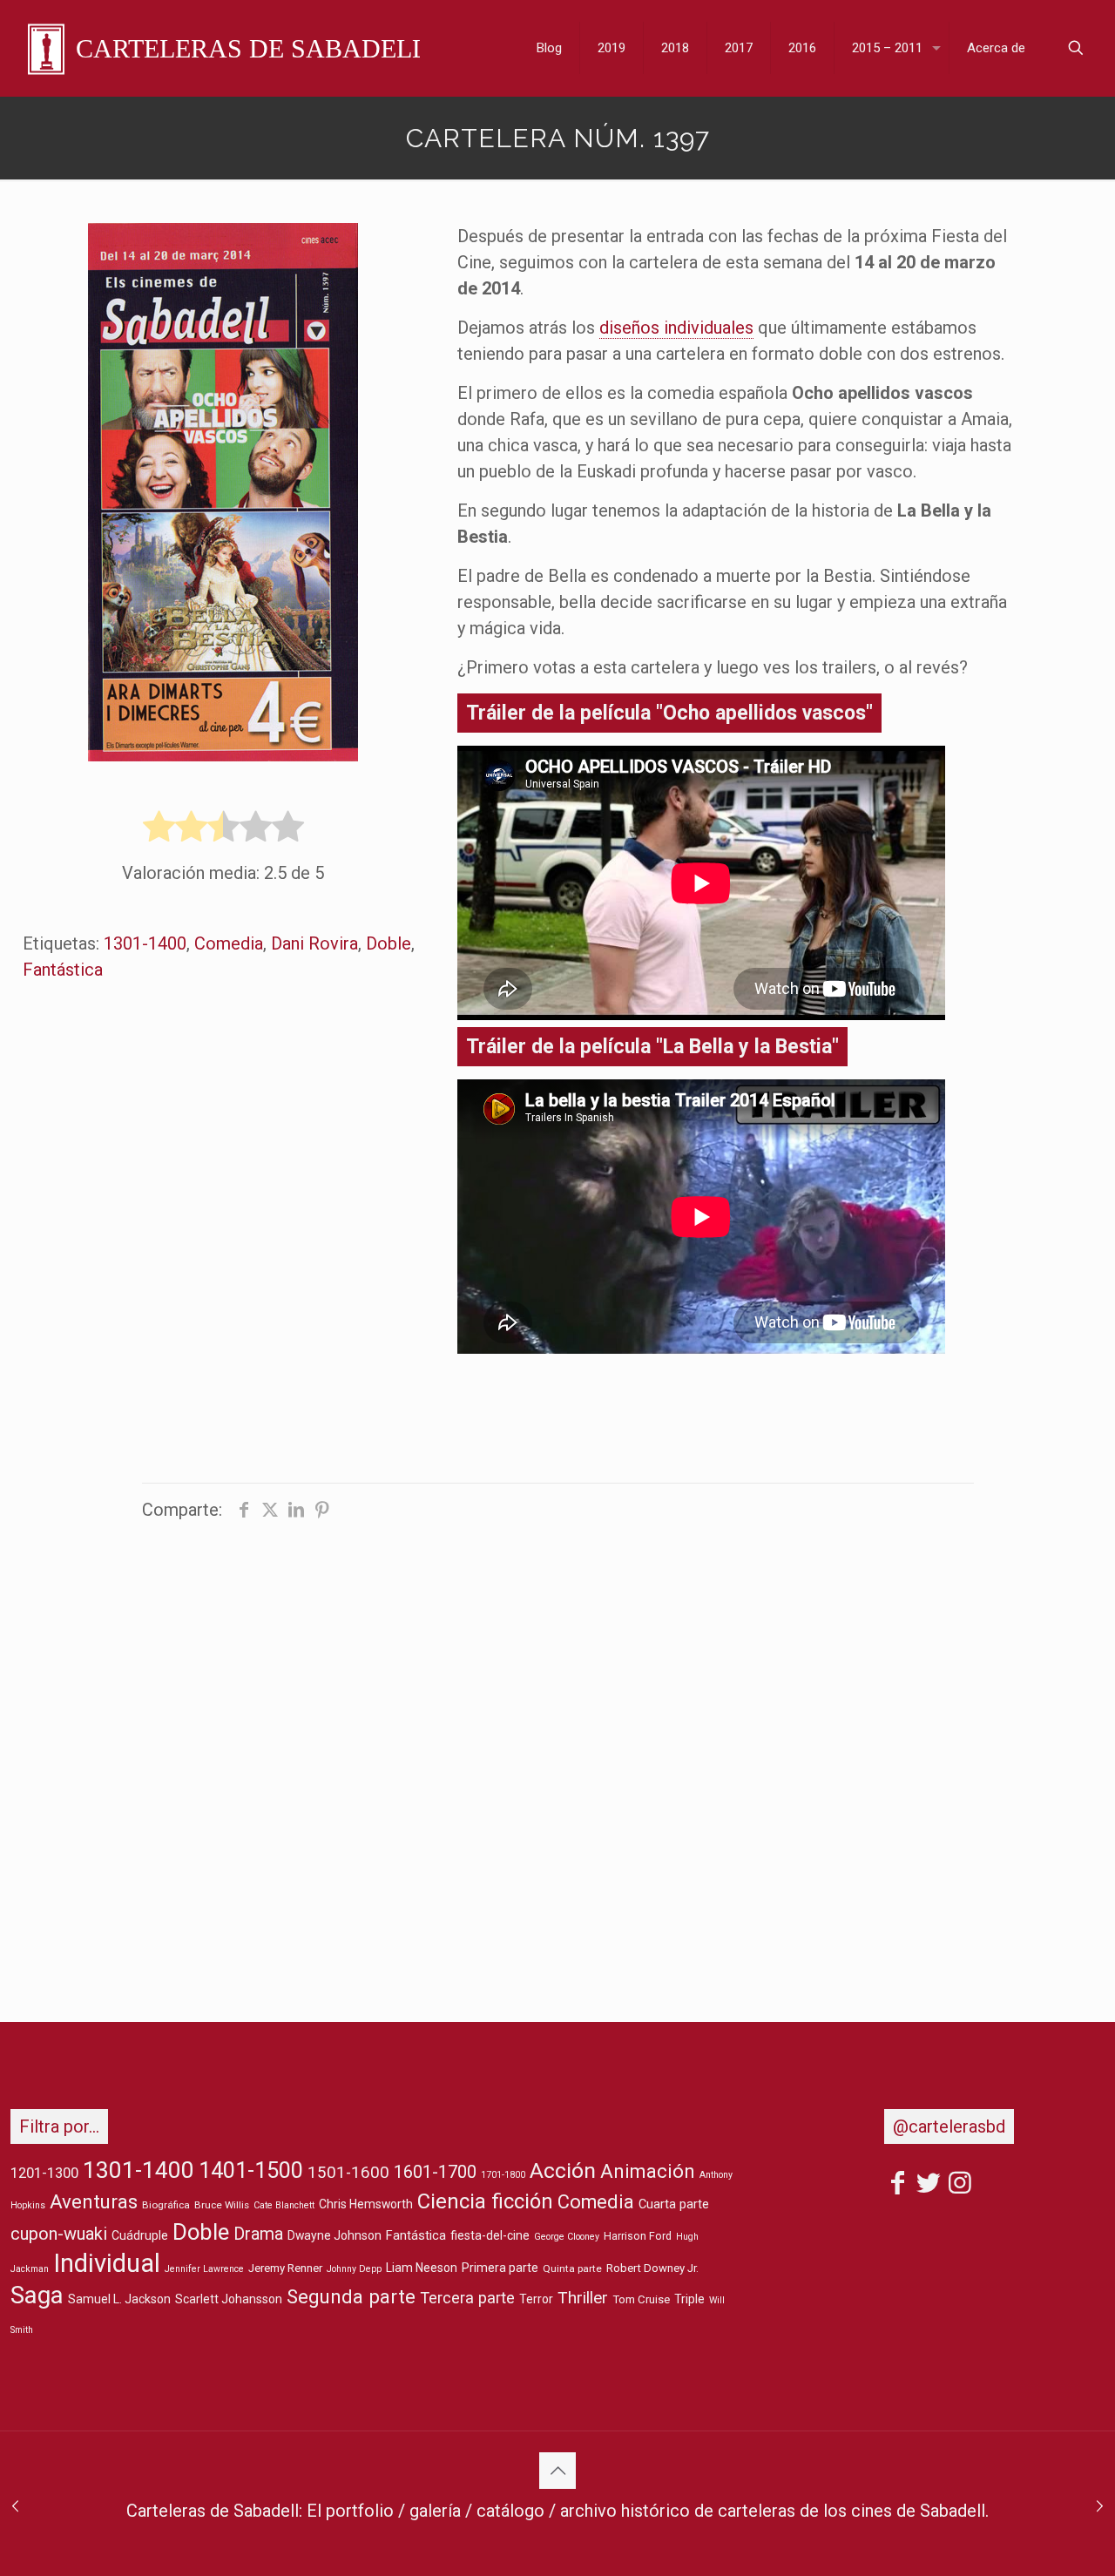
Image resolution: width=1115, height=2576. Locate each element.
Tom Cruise (641, 2299)
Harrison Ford (638, 2236)
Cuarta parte (674, 2204)
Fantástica (63, 970)
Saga (37, 2295)
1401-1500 (251, 2170)
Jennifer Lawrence (204, 2269)
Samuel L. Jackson (119, 2299)
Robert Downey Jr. (652, 2268)
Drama (258, 2234)
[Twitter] (929, 2186)
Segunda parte (351, 2296)
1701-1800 (503, 2175)
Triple (689, 2299)
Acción (563, 2170)
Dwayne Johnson (334, 2235)
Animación (648, 2171)
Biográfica (166, 2205)
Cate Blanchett (284, 2205)
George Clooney (567, 2237)
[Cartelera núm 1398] (1100, 2506)
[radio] (159, 828)
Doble (389, 943)
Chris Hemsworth (366, 2204)
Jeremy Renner (285, 2268)
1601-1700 (435, 2172)
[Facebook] (897, 2186)
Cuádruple (140, 2235)
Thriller (583, 2298)
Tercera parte (467, 2298)
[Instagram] (960, 2186)
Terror (536, 2299)
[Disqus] (557, 1754)
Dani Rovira (314, 943)
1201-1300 (44, 2173)
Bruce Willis (222, 2205)
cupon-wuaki (59, 2234)
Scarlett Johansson (229, 2299)
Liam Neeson (422, 2268)
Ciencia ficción (485, 2201)
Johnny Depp (354, 2269)
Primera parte (500, 2268)
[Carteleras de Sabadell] (224, 48)
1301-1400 (145, 943)
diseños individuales (676, 328)
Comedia (229, 943)
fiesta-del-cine (490, 2235)
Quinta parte (572, 2268)
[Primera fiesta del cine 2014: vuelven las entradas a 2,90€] (15, 2506)
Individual (107, 2263)
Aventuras (94, 2201)
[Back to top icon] (557, 2471)
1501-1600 (348, 2173)
